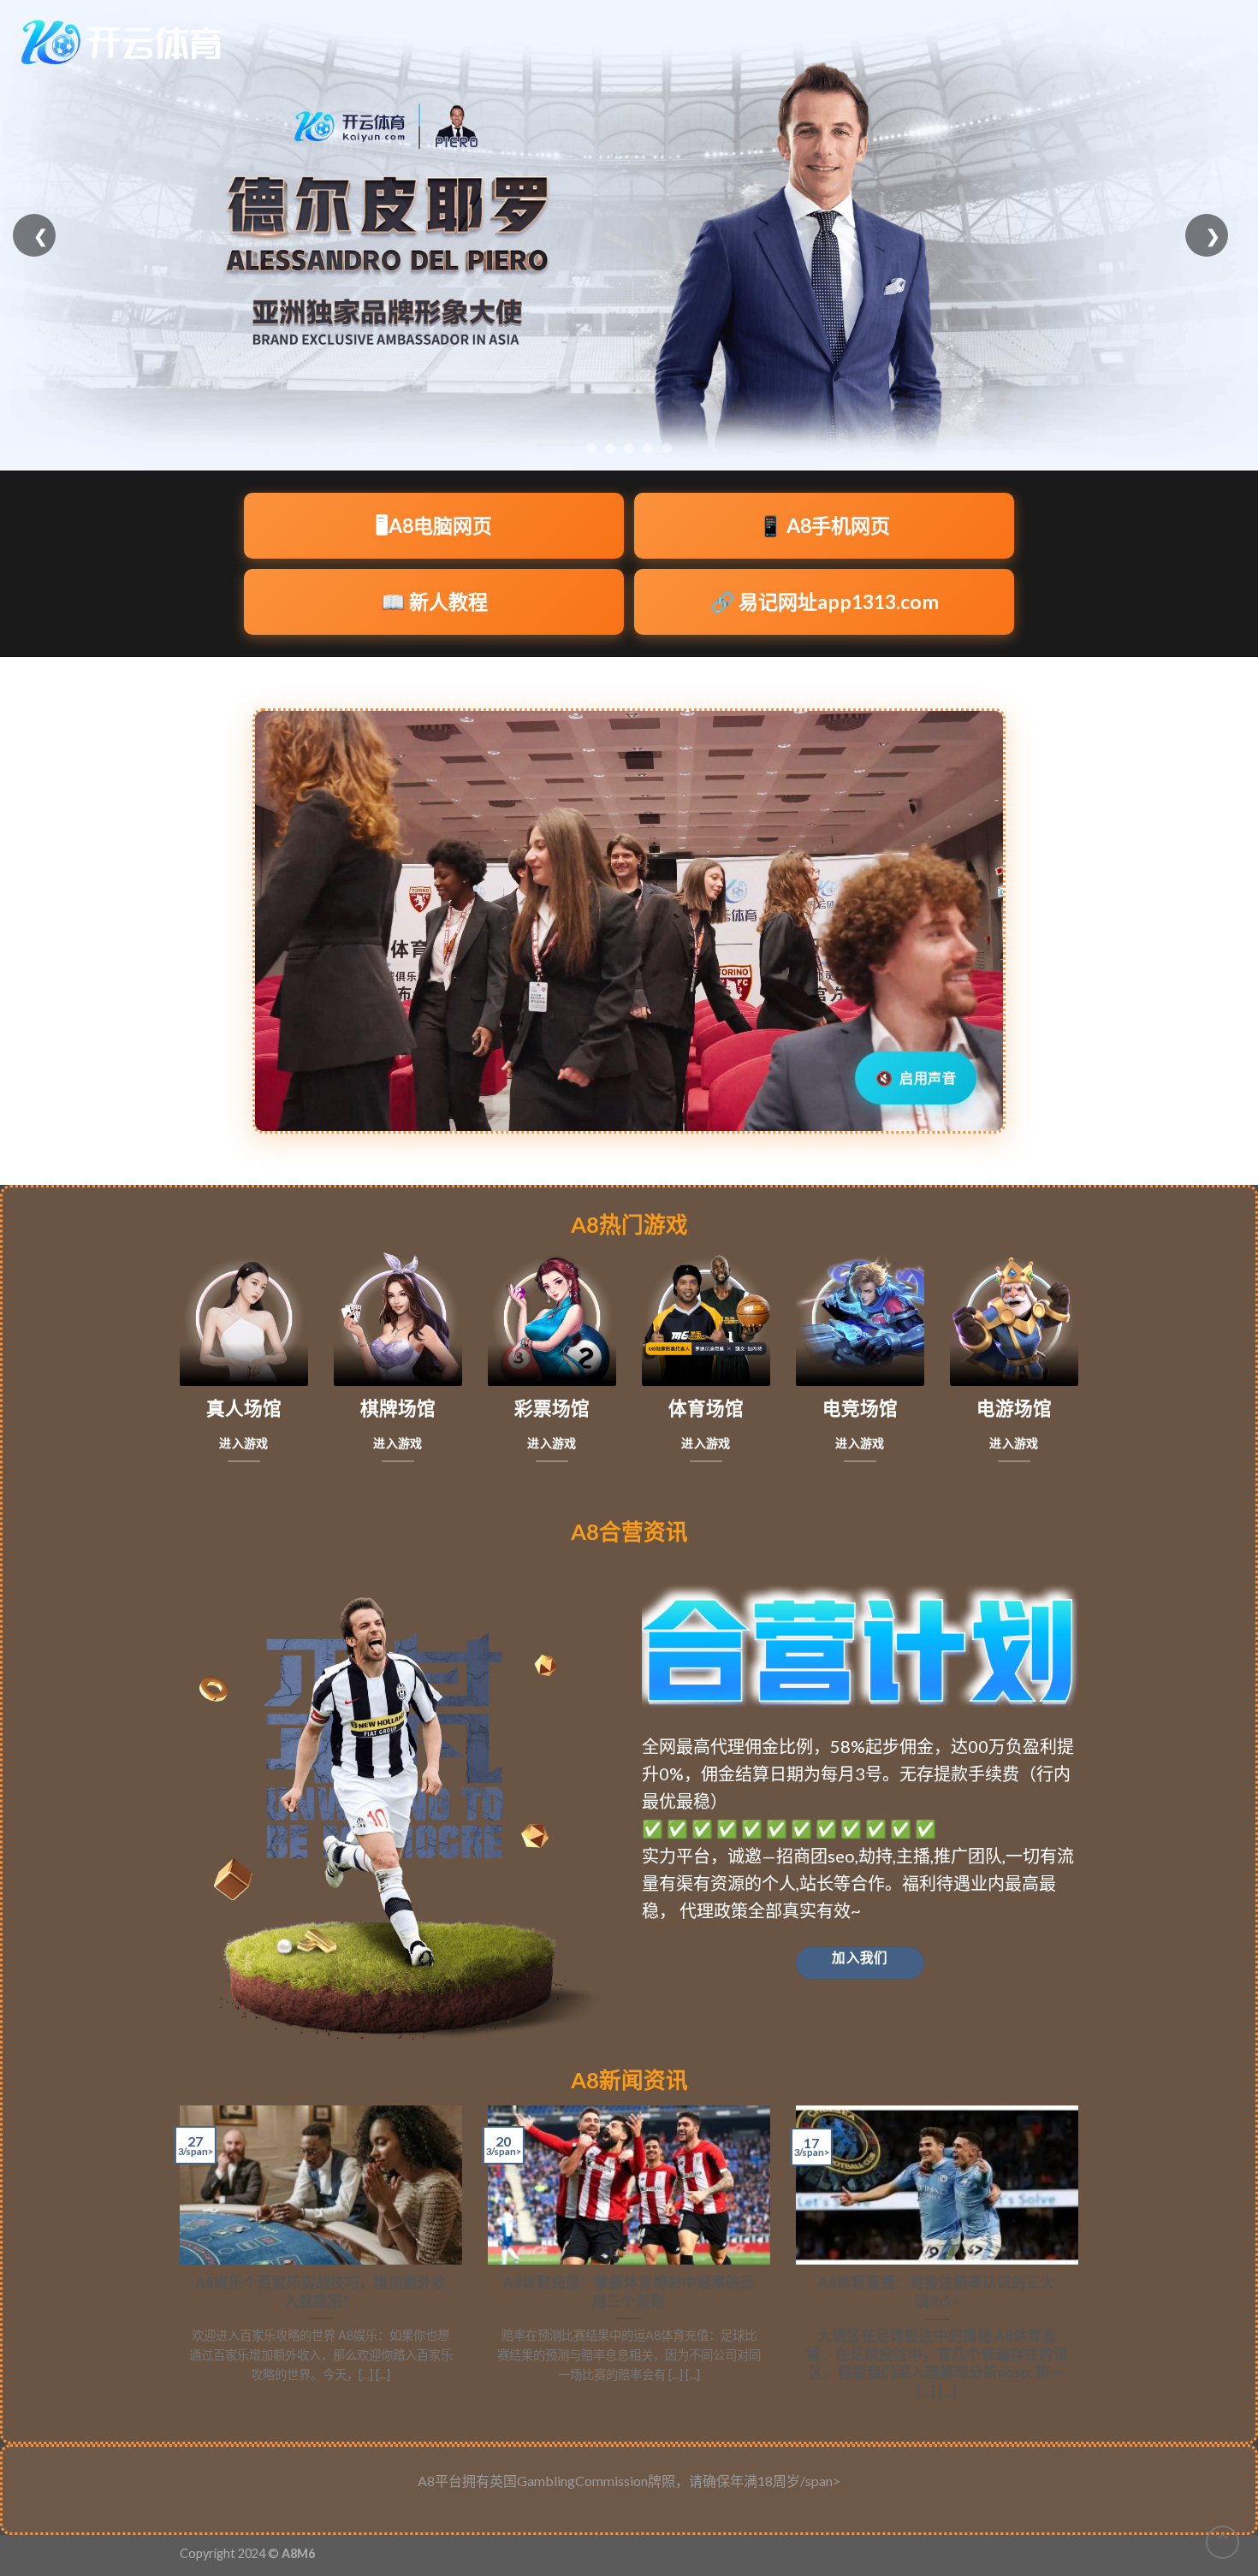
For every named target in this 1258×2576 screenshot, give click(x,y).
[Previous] (176, 2260)
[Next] (1082, 2260)
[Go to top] (1222, 2542)
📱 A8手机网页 (824, 525)
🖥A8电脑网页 (434, 525)
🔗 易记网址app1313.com (825, 601)
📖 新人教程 (434, 601)
